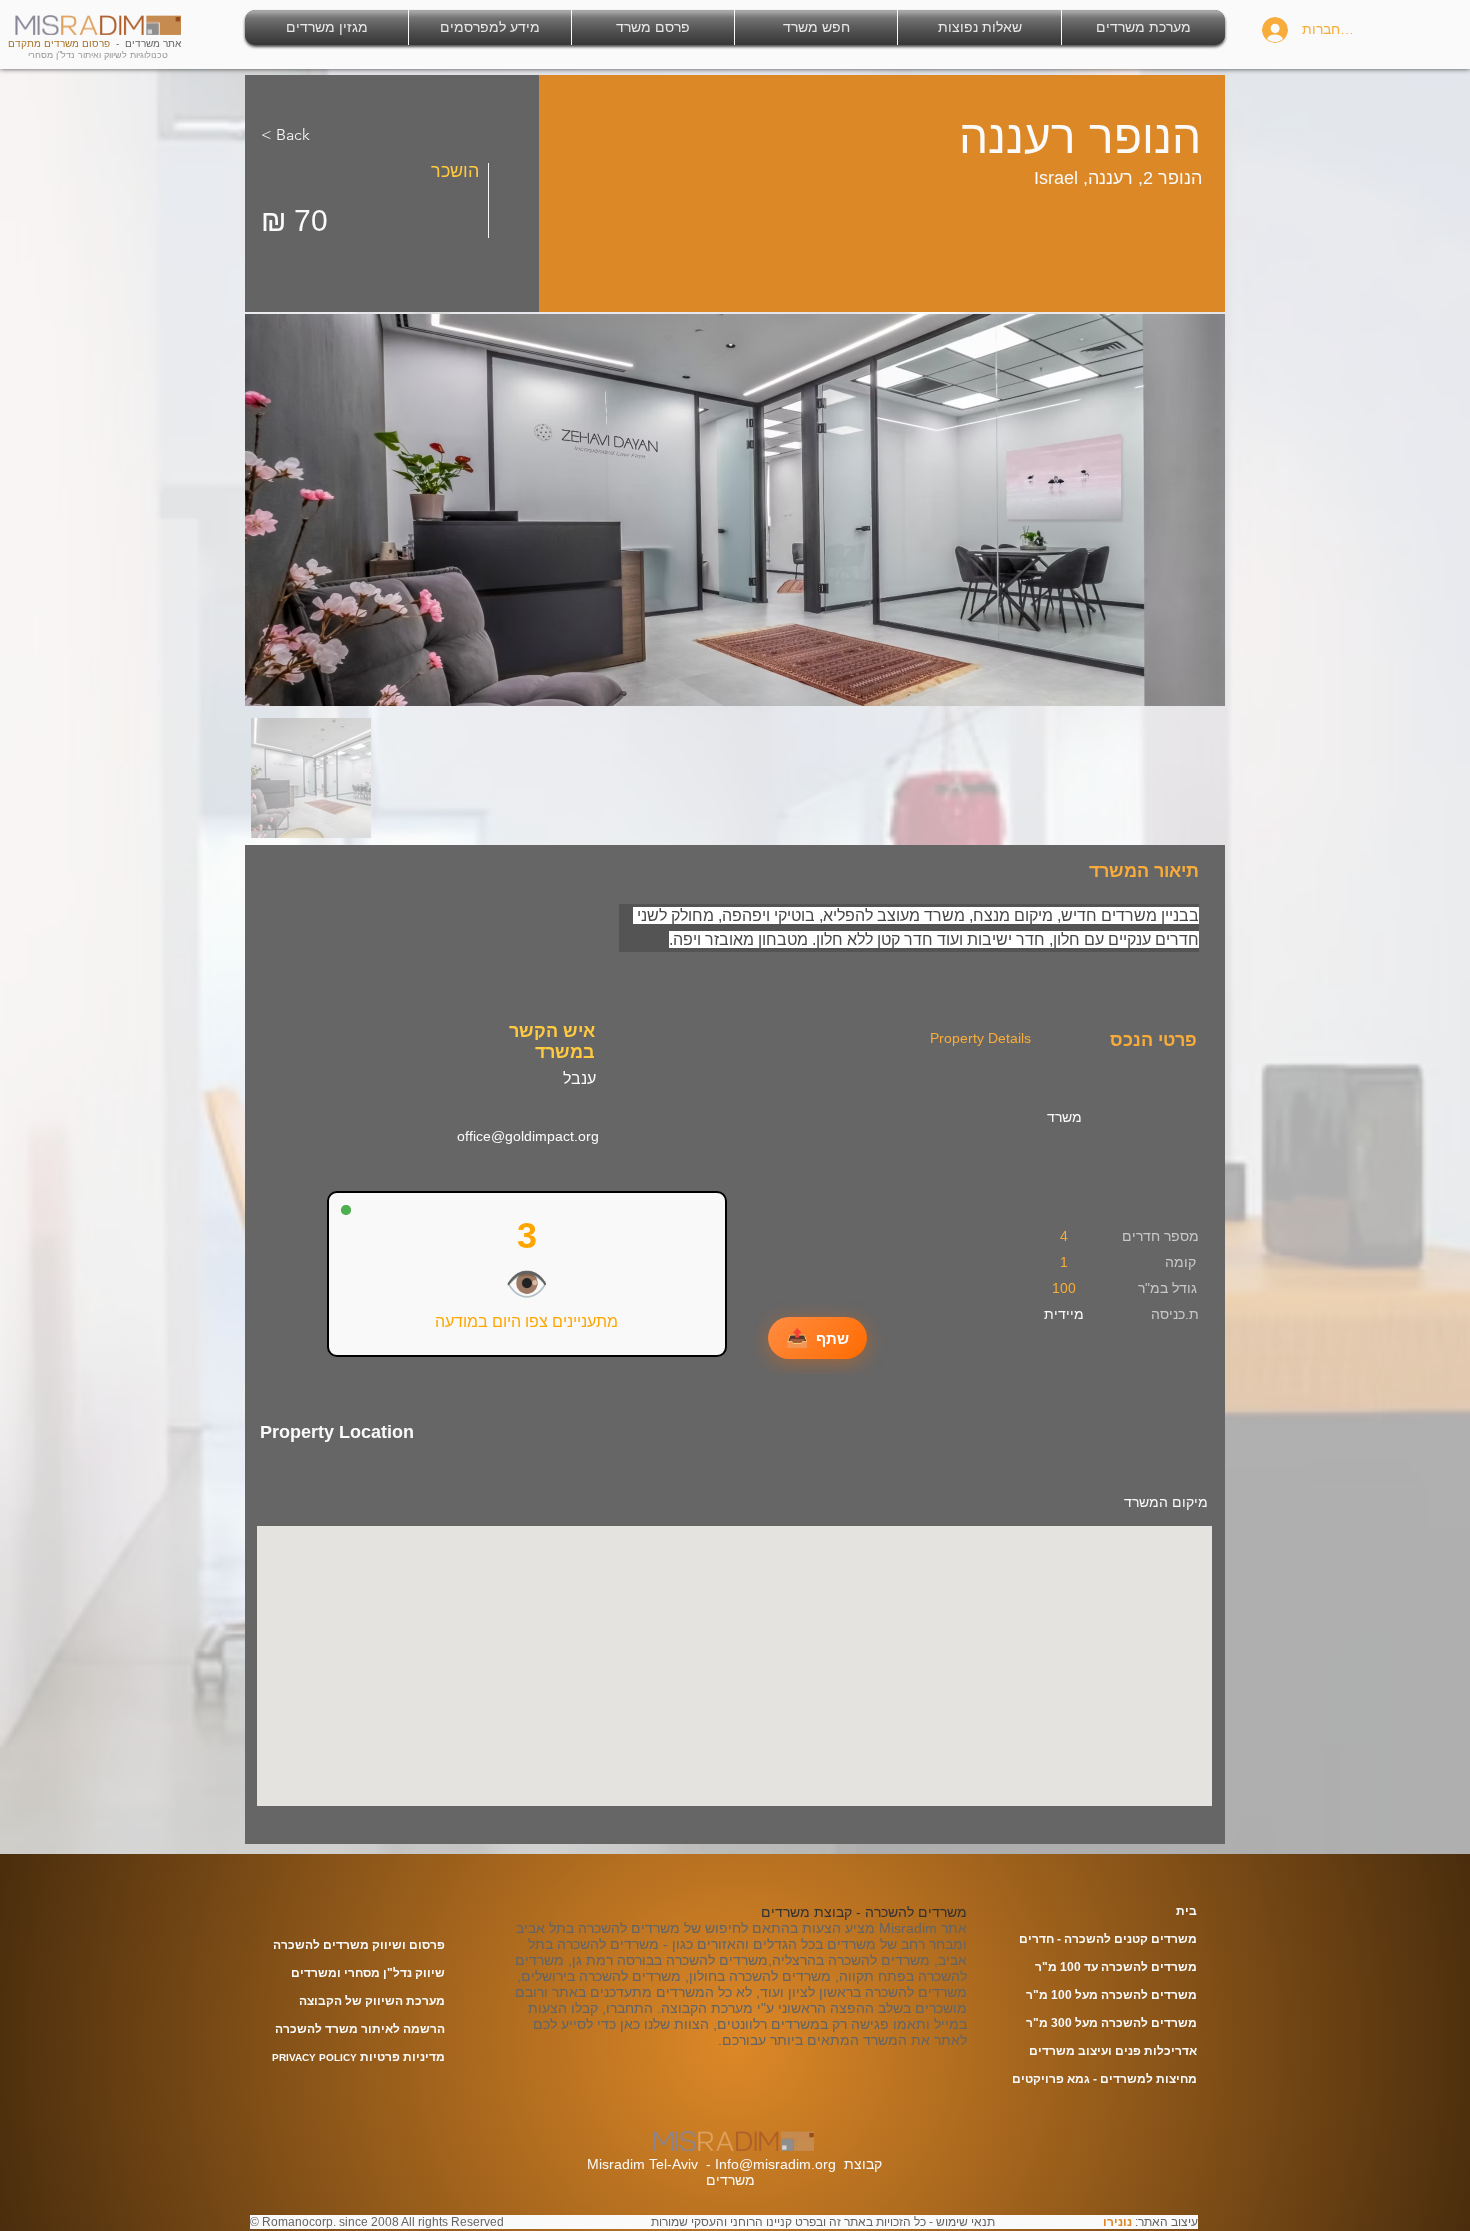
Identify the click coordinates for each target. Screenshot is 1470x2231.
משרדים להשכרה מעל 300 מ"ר (1111, 2023)
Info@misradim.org (775, 2164)
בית (1186, 1911)
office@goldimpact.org (528, 1136)
